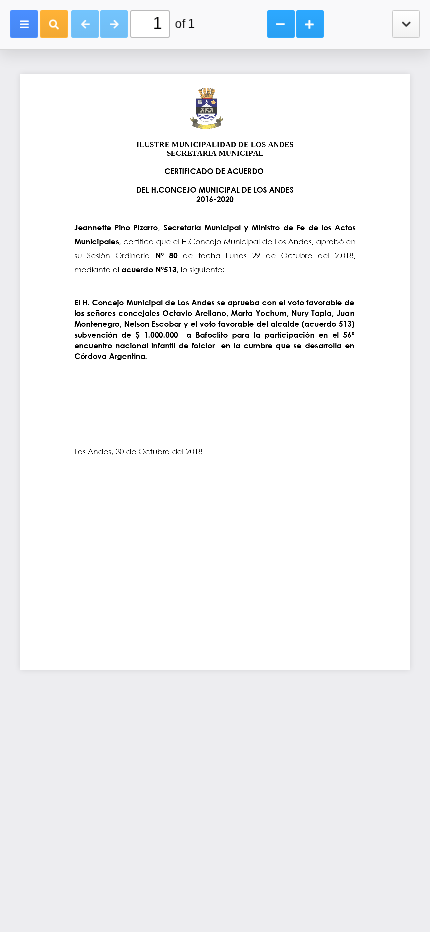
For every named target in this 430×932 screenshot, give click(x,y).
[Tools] (406, 24)
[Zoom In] (310, 24)
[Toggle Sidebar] (24, 24)
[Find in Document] (54, 24)
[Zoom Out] (281, 24)
